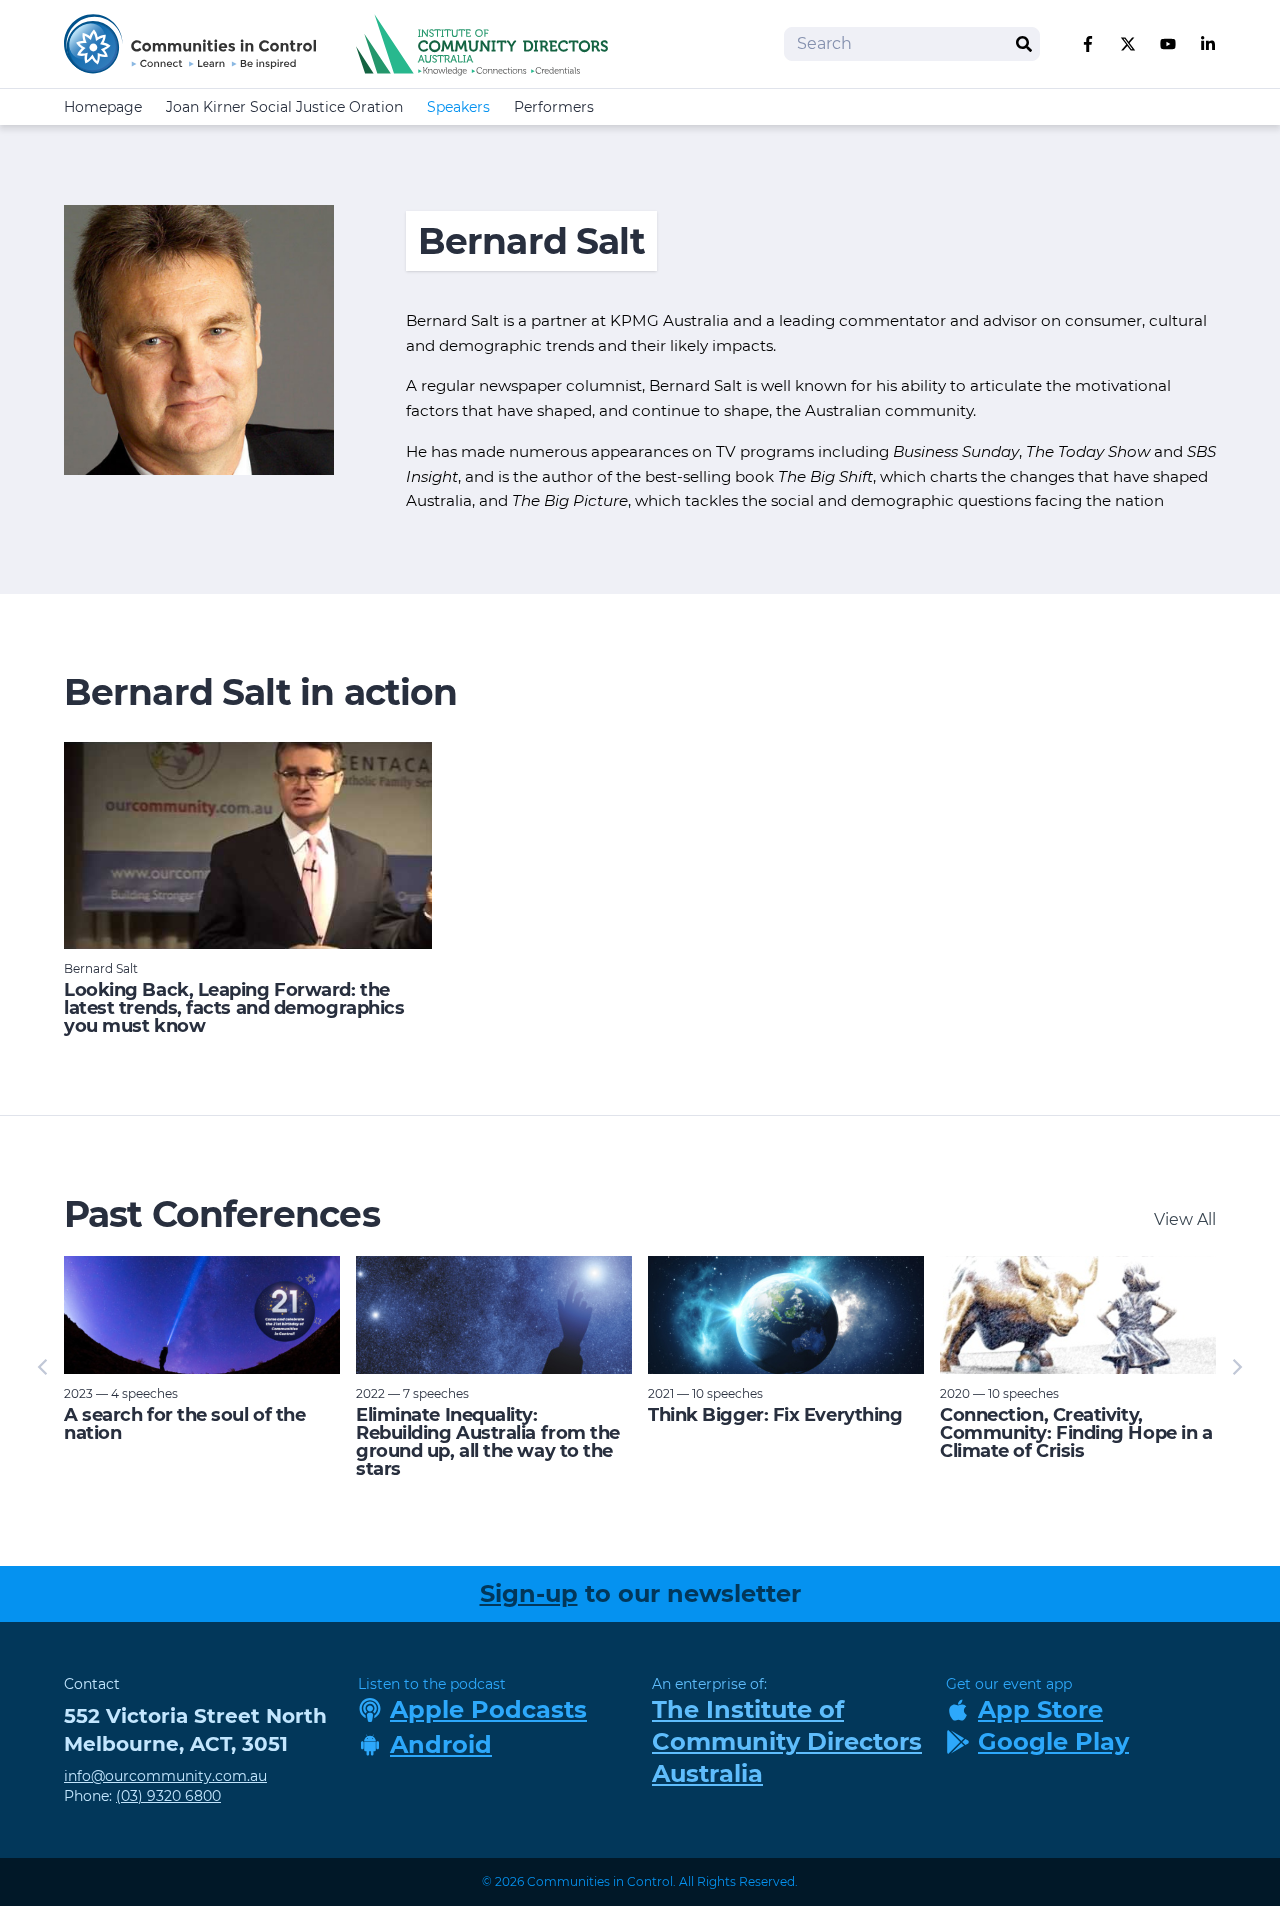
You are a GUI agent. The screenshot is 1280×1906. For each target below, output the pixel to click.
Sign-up (529, 1593)
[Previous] (44, 1367)
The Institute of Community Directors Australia (787, 1741)
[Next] (1236, 1367)
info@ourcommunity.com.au (165, 1776)
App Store (1040, 1709)
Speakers (458, 107)
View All (1185, 1219)
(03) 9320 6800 (168, 1796)
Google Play (1053, 1741)
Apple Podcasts (488, 1709)
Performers (554, 107)
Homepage (103, 107)
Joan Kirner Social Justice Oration (284, 107)
